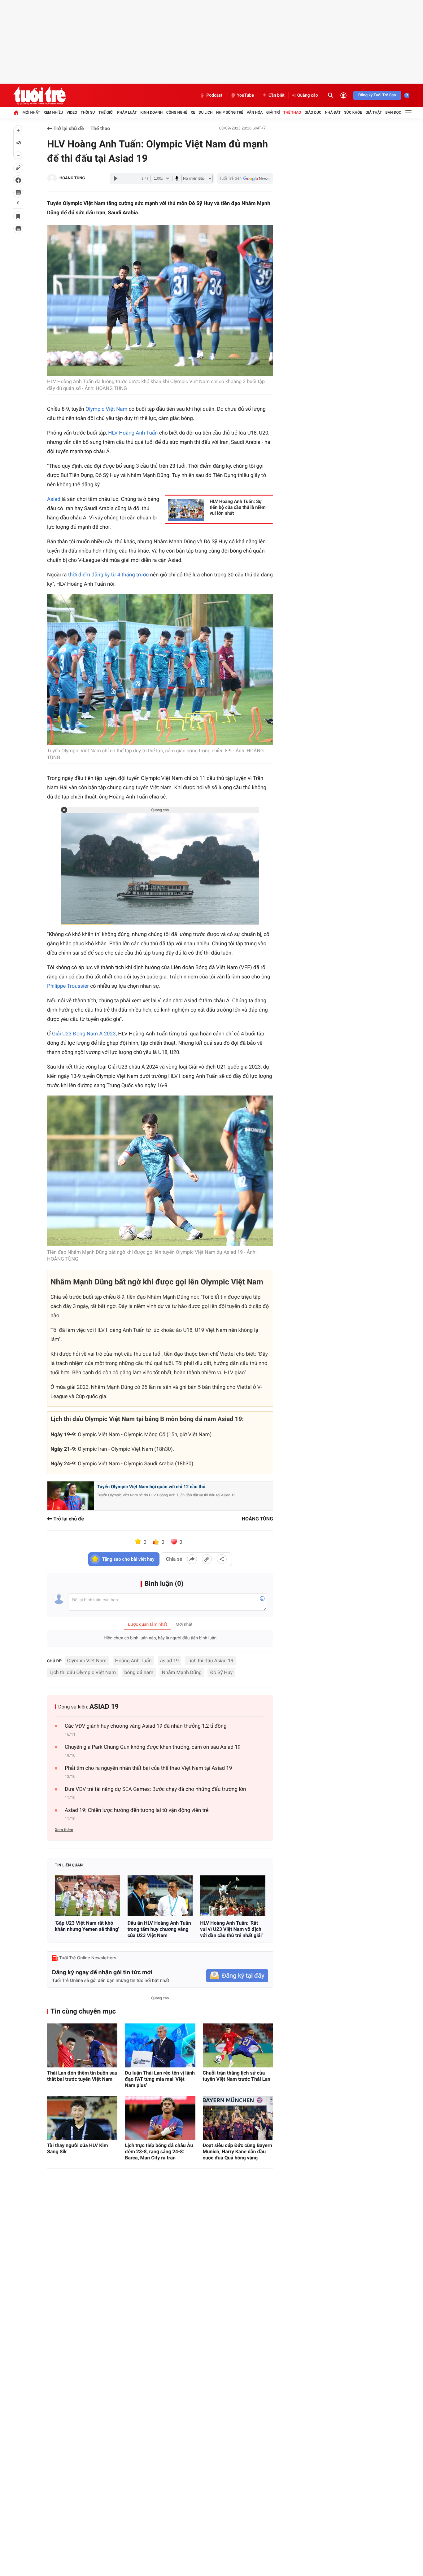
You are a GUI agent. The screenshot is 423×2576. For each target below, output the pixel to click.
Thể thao (292, 112)
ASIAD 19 (104, 1707)
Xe (193, 112)
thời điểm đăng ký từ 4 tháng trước (109, 575)
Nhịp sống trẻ (230, 112)
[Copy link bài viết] (207, 1559)
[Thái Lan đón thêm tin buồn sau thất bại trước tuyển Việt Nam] (82, 2045)
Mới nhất (31, 112)
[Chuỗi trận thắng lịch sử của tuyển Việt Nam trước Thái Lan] (238, 2045)
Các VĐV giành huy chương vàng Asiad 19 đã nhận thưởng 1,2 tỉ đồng (146, 1726)
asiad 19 (170, 1661)
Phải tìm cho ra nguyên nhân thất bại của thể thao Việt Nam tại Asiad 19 (148, 1768)
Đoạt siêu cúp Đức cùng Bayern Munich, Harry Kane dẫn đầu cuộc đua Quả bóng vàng (238, 2152)
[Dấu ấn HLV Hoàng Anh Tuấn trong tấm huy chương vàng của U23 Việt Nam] (160, 1896)
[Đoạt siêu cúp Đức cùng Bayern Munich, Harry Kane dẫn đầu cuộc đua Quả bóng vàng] (238, 2118)
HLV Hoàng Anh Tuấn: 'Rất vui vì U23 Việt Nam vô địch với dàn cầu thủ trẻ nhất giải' (231, 1929)
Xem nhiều (53, 112)
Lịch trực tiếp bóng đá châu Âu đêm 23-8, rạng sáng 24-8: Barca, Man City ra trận (159, 2152)
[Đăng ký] (237, 1976)
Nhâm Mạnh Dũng (182, 1672)
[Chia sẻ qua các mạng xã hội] (222, 1559)
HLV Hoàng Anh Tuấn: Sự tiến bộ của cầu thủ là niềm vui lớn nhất (238, 507)
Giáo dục (313, 112)
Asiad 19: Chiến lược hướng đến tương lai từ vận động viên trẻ (137, 1810)
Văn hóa (255, 112)
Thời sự (88, 112)
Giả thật (374, 112)
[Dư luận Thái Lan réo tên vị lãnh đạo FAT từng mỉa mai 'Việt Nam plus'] (160, 2045)
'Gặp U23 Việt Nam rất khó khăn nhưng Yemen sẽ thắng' (87, 1926)
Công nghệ (177, 112)
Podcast (214, 95)
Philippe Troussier (68, 986)
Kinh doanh (151, 112)
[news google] (245, 178)
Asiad (54, 499)
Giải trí (273, 112)
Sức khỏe (353, 112)
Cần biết (277, 95)
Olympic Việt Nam (107, 409)
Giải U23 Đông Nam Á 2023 (84, 1034)
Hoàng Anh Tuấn (133, 1661)
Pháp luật (127, 112)
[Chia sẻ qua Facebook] (192, 1559)
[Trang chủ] (16, 112)
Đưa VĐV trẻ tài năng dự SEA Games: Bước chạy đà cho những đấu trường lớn (155, 1789)
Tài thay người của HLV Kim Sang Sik (78, 2148)
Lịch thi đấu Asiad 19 (210, 1661)
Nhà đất (333, 112)
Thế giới (106, 112)
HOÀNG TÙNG (72, 178)
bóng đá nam (139, 1672)
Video (72, 112)
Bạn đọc (393, 112)
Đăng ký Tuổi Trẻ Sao (377, 95)
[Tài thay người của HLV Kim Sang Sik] (82, 2118)
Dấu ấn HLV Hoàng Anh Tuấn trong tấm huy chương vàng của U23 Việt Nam (159, 1929)
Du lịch (206, 112)
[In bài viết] (18, 229)
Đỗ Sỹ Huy (221, 1672)
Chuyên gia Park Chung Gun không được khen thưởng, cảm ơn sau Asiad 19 (153, 1747)
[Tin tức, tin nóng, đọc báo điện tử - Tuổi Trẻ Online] (39, 95)
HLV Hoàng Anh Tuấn (133, 433)
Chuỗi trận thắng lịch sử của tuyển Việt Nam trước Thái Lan (237, 2076)
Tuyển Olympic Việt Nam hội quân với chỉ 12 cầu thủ (151, 1487)
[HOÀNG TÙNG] (52, 178)
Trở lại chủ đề (68, 128)
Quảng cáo (308, 95)
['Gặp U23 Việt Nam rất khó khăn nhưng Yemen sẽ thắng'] (87, 1896)
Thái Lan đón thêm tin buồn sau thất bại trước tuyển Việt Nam (82, 2076)
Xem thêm (64, 1830)
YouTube (245, 95)
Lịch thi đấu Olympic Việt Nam (83, 1672)
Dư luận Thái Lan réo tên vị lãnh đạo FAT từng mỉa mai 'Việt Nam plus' (160, 2079)
